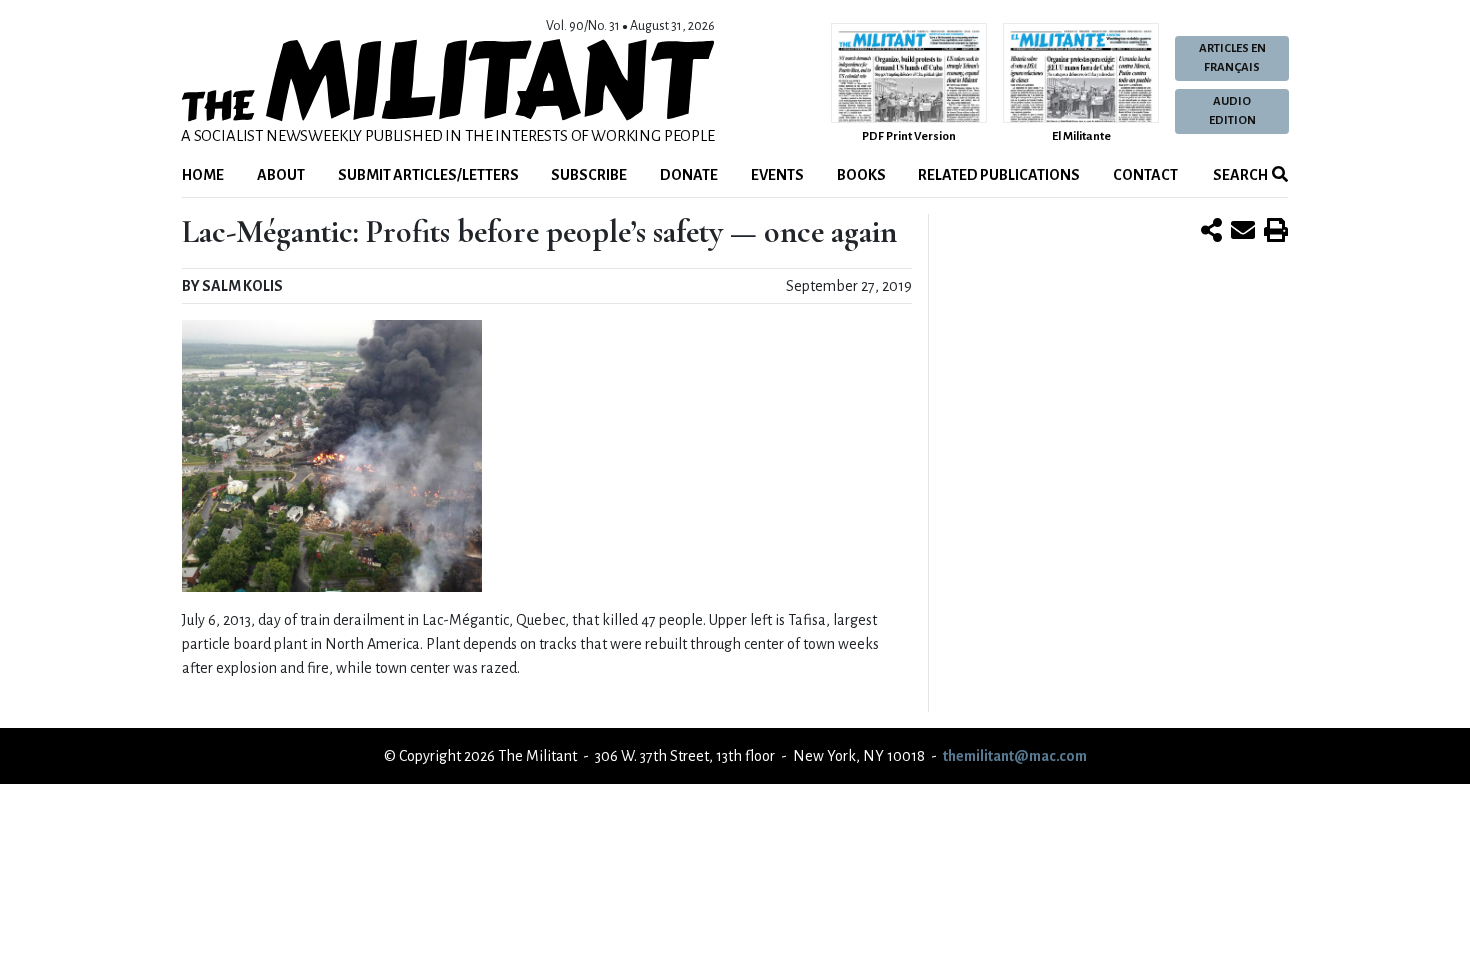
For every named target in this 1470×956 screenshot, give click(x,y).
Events (777, 175)
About (281, 175)
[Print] (1276, 232)
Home (203, 175)
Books (861, 175)
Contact (1145, 175)
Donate (689, 175)
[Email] (1243, 232)
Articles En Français (1232, 58)
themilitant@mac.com (1015, 756)
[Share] (1211, 232)
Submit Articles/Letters (428, 175)
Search (1239, 175)
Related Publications (999, 175)
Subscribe (589, 175)
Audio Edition (1232, 111)
